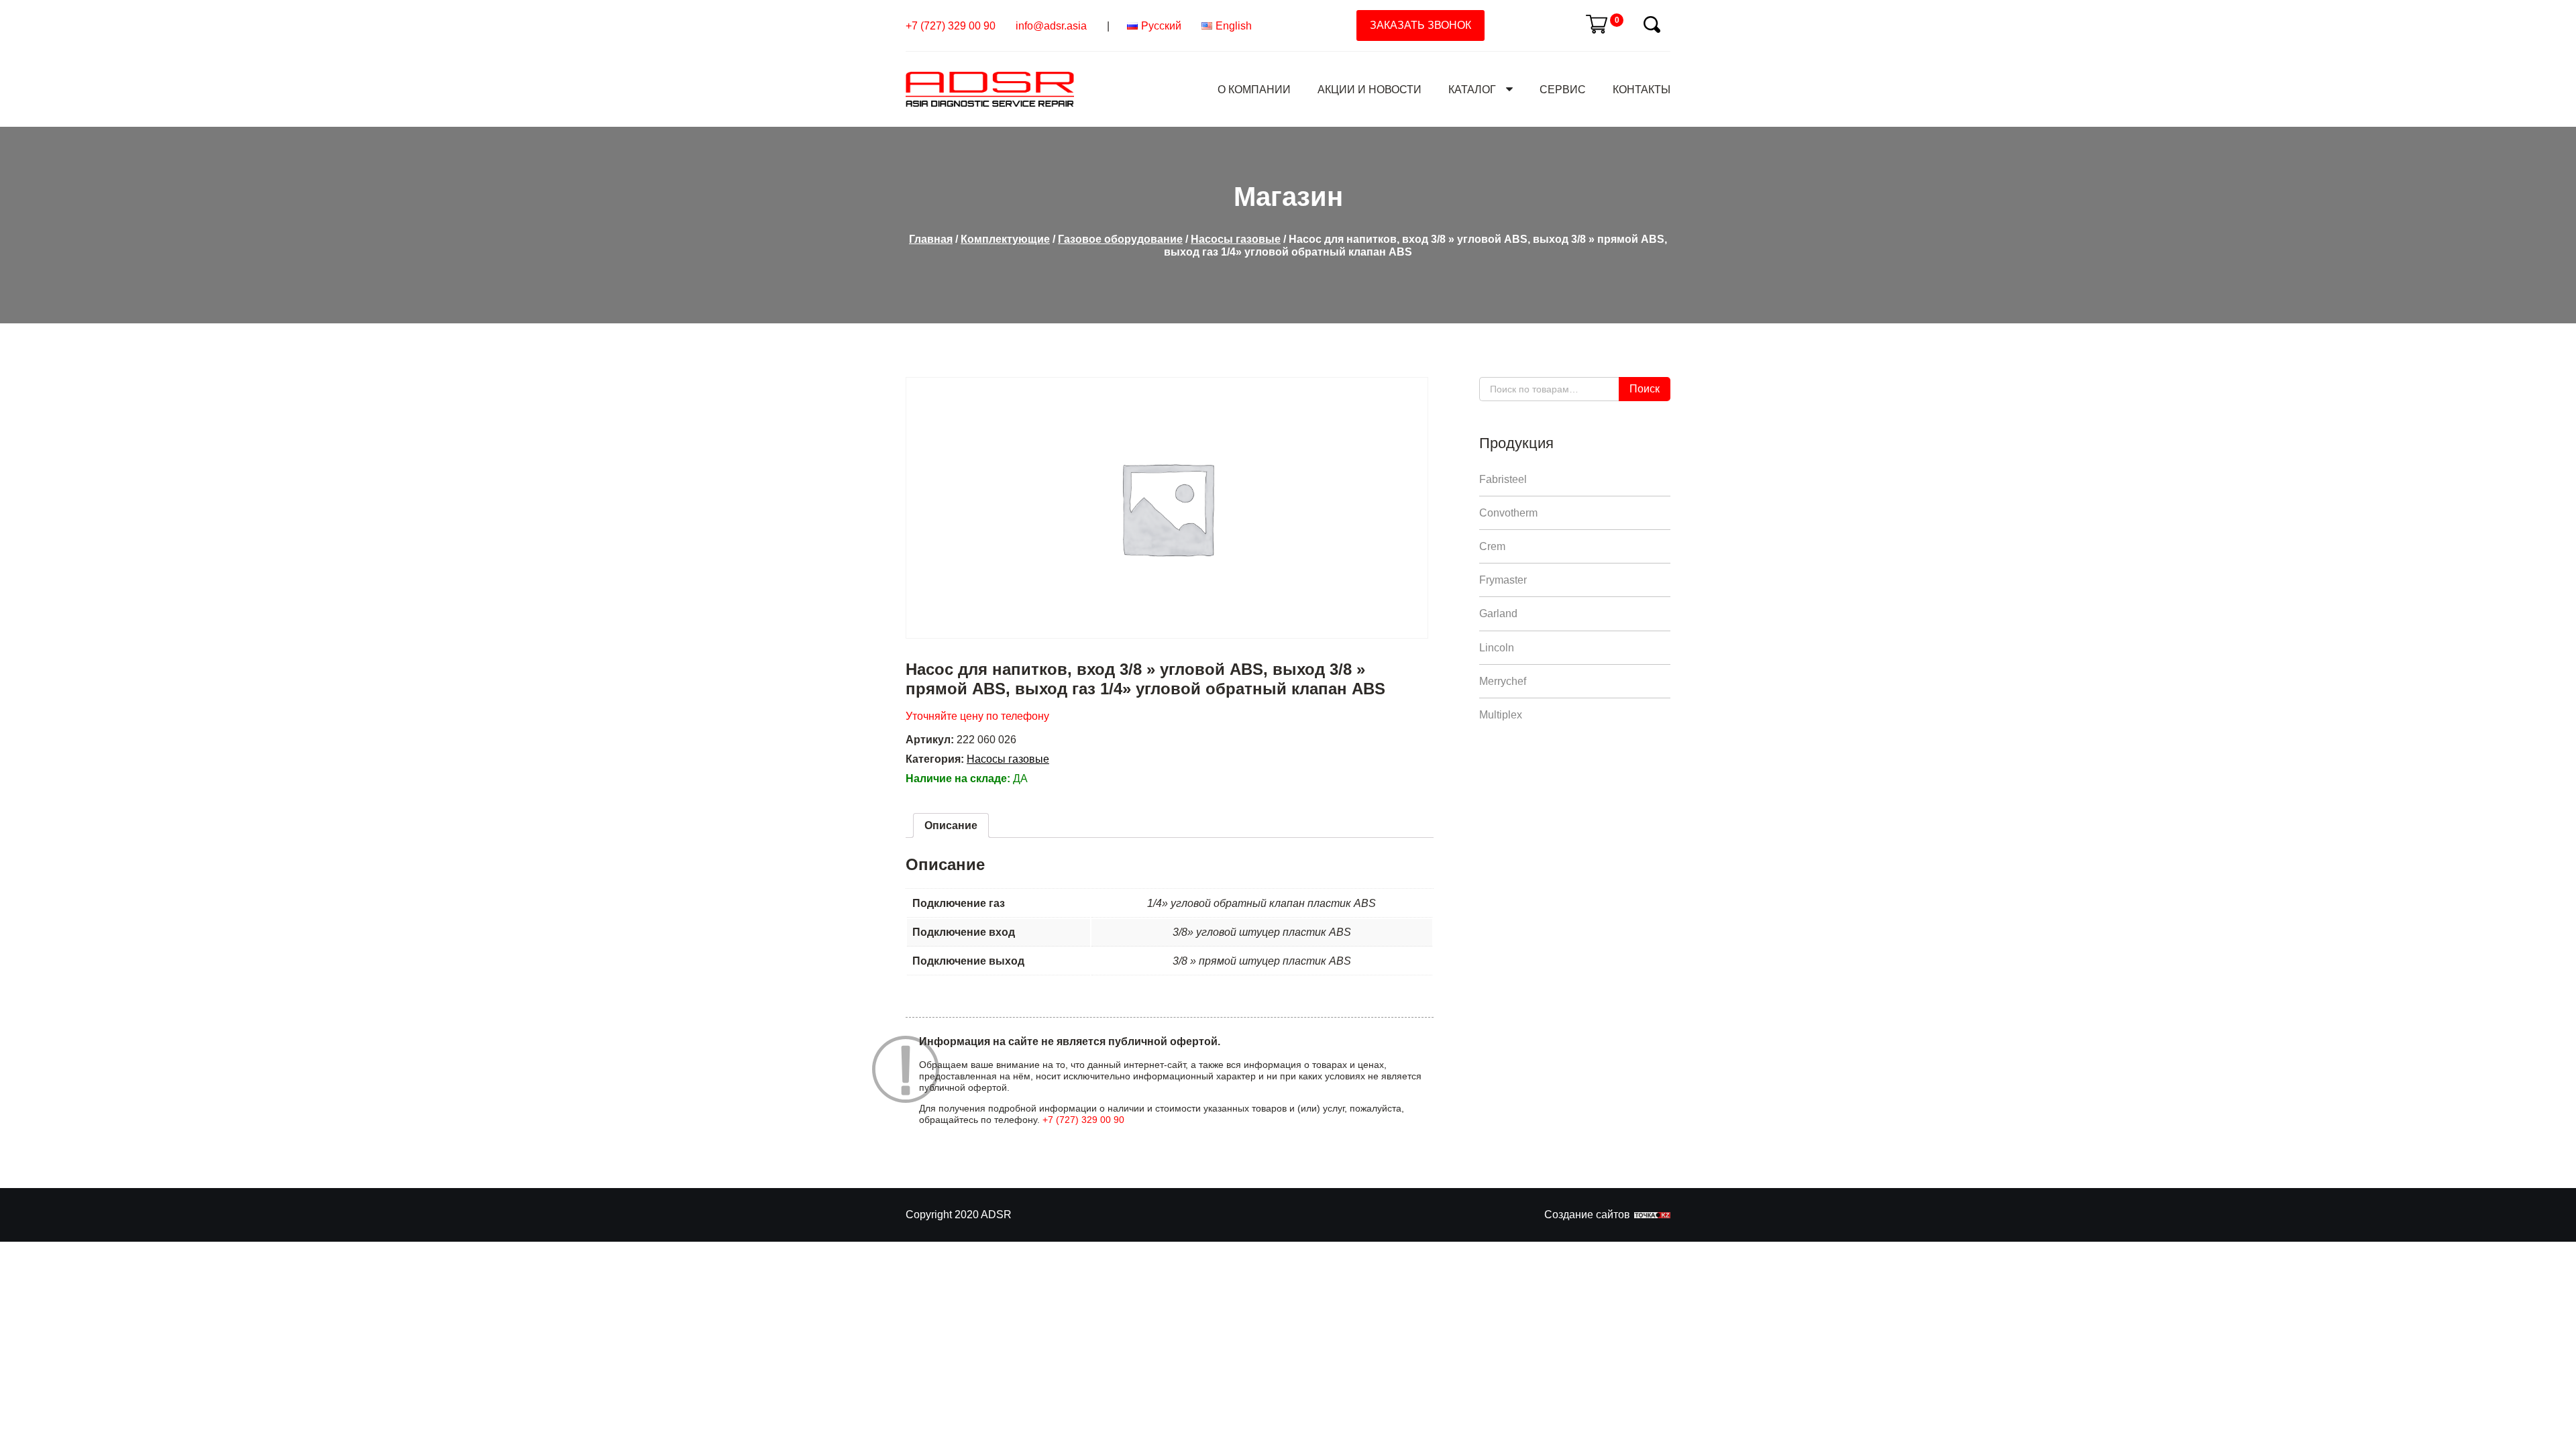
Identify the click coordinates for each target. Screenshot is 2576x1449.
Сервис (1563, 90)
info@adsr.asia (1051, 26)
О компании (1254, 90)
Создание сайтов (1587, 1215)
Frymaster (1503, 580)
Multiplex (1501, 715)
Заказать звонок (1420, 25)
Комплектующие (1005, 239)
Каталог (1472, 90)
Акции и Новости (1370, 90)
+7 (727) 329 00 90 (951, 26)
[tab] (951, 825)
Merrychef (1503, 681)
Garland (1498, 613)
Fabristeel (1503, 479)
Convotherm (1508, 513)
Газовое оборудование (1120, 239)
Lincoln (1497, 648)
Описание (951, 825)
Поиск (1645, 389)
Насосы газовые (1236, 239)
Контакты (1642, 90)
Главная (931, 239)
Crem (1492, 546)
